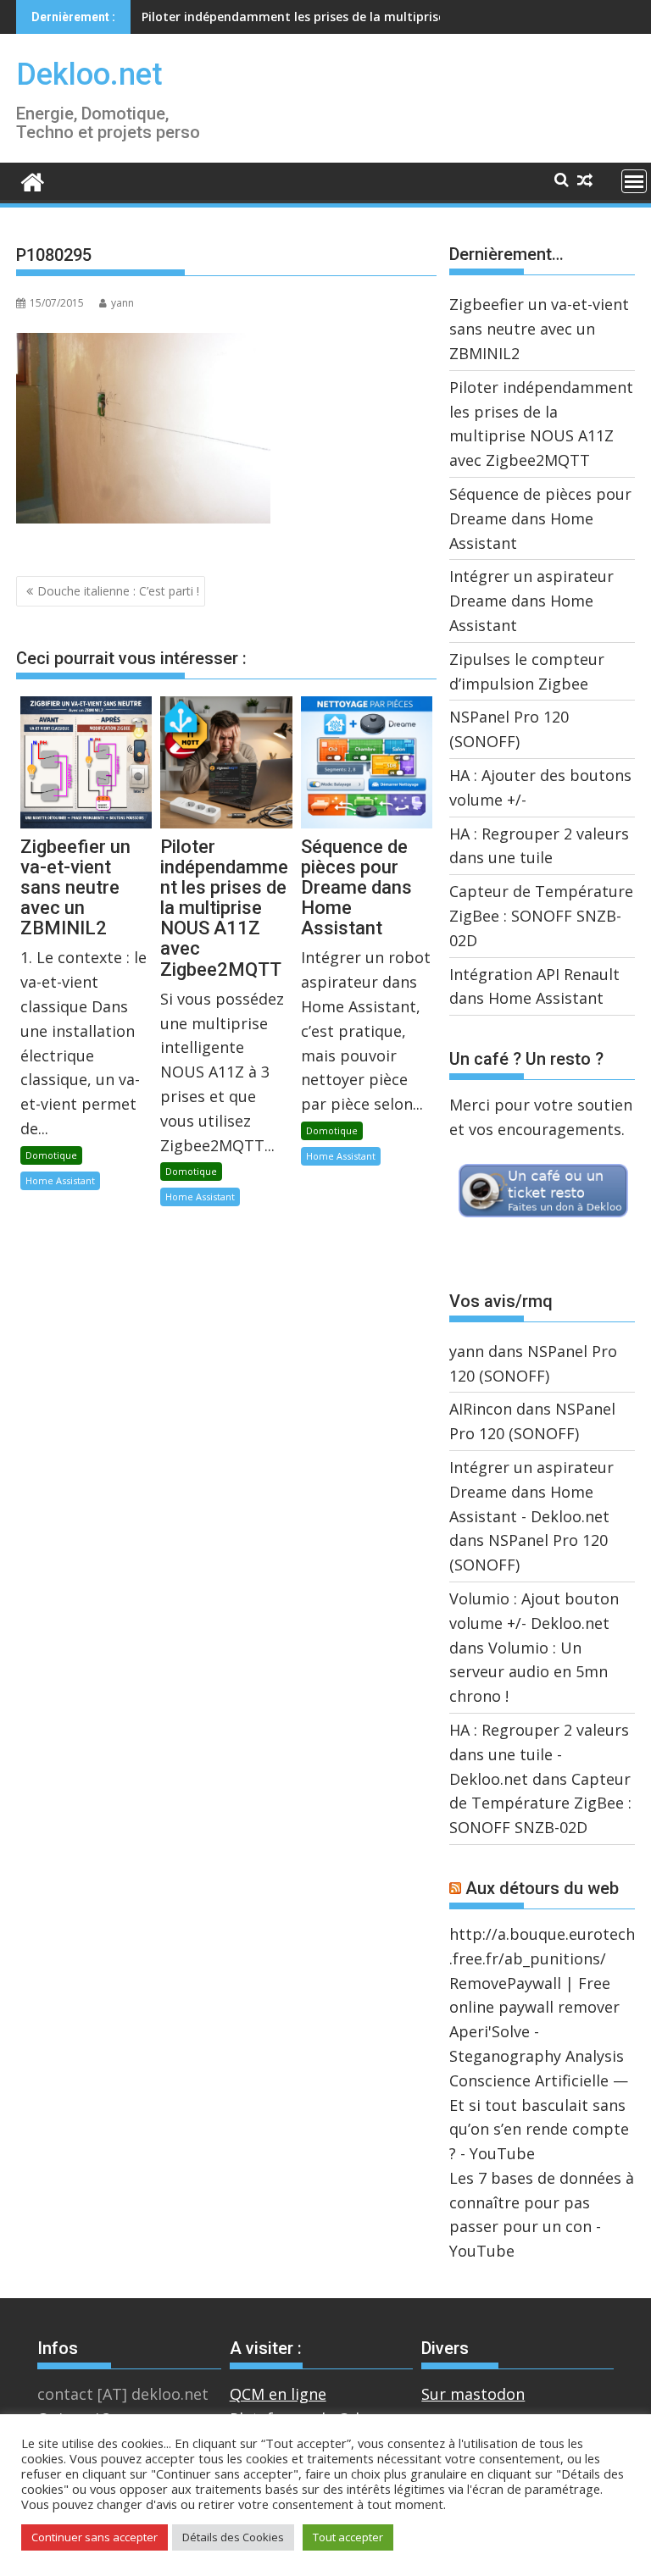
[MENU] (634, 181)
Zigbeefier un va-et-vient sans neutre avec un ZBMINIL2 (539, 329)
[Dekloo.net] (33, 181)
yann (122, 303)
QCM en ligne (278, 2394)
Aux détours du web (542, 1888)
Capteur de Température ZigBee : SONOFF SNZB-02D (541, 916)
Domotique (51, 1155)
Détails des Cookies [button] (233, 2537)
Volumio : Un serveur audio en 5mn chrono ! (529, 1672)
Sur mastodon (473, 2394)
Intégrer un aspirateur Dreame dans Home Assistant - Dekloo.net (531, 1492)
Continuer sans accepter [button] (95, 2537)
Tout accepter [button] (348, 2537)
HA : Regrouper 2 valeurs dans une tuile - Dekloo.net (539, 1754)
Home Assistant (60, 1180)
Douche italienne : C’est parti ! (118, 591)
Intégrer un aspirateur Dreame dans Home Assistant (531, 601)
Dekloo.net (89, 75)
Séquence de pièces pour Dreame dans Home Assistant (304, 17)
